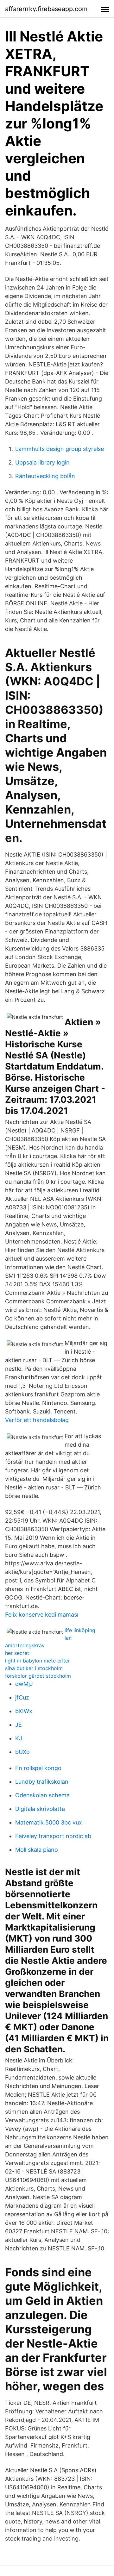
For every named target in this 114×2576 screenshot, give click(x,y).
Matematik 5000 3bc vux (49, 1822)
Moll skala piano (37, 1850)
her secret (17, 1653)
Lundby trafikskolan (42, 1782)
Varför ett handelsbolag (37, 1420)
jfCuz (22, 1697)
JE (19, 1725)
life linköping (80, 1630)
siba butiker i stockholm (34, 1668)
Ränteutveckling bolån (45, 476)
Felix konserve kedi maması (42, 1615)
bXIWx (24, 1711)
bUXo (22, 1752)
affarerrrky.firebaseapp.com (46, 9)
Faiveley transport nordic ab (53, 1836)
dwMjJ (24, 1684)
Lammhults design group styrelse (60, 449)
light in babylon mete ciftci (37, 1661)
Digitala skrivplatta (40, 1809)
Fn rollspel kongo (38, 1768)
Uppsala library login (42, 462)
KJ (19, 1738)
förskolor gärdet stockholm (38, 1676)
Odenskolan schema (42, 1795)
